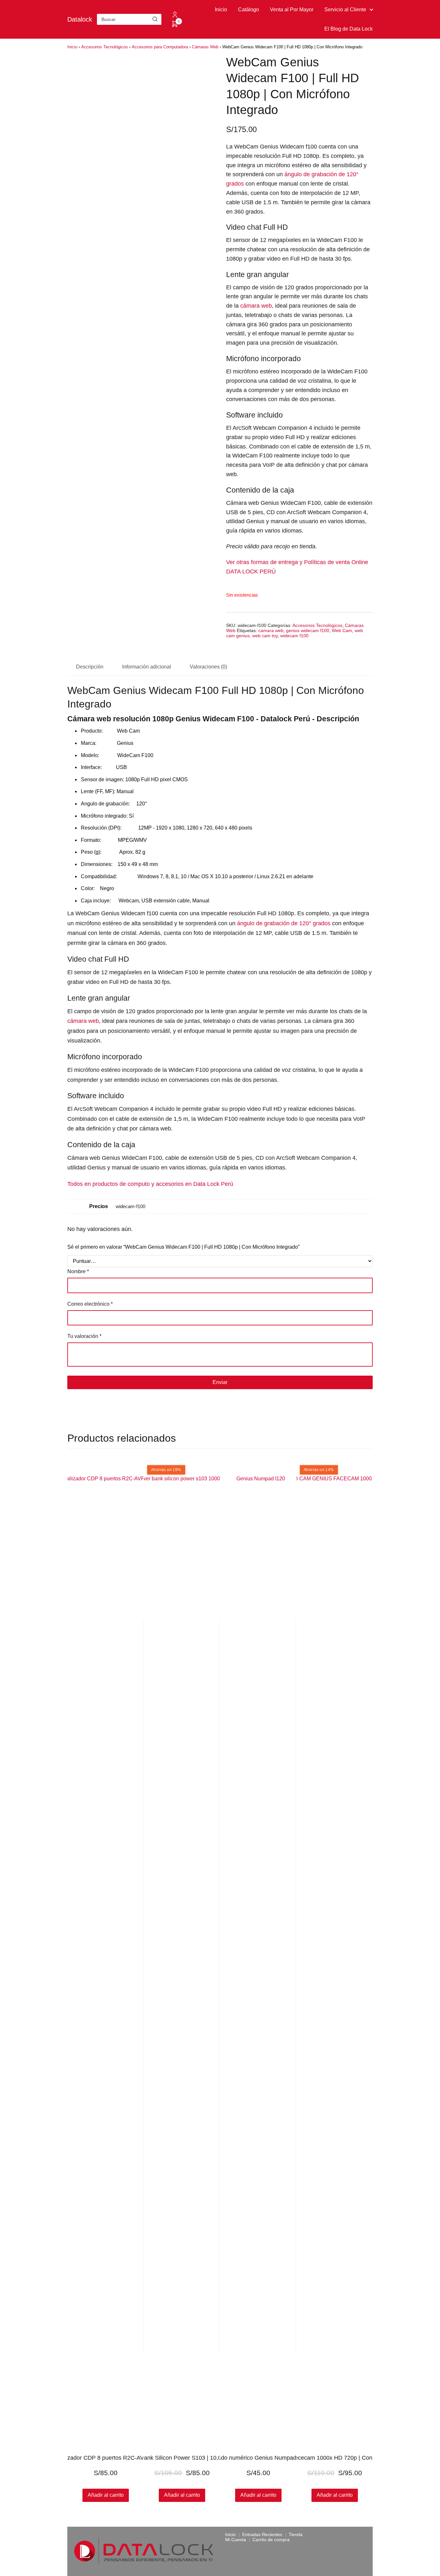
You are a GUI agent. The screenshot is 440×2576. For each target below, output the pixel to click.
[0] (175, 26)
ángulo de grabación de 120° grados (284, 923)
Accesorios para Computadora (160, 47)
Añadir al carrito (258, 2495)
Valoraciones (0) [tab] (208, 667)
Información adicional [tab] (147, 667)
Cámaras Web (205, 47)
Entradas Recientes (262, 2534)
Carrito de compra (271, 2540)
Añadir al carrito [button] (106, 2495)
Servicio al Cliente (345, 10)
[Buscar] (155, 19)
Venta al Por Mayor (292, 10)
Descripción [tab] (90, 667)
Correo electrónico (90, 1304)
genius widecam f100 (308, 630)
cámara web (256, 306)
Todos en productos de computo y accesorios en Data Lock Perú (151, 1184)
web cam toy (265, 636)
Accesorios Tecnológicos (105, 47)
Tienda (296, 2534)
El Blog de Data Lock (349, 29)
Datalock (80, 19)
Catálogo (249, 10)
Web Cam (342, 630)
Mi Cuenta (236, 2540)
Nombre (78, 1271)
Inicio (221, 10)
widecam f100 (294, 636)
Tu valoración (84, 1336)
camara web (271, 630)
